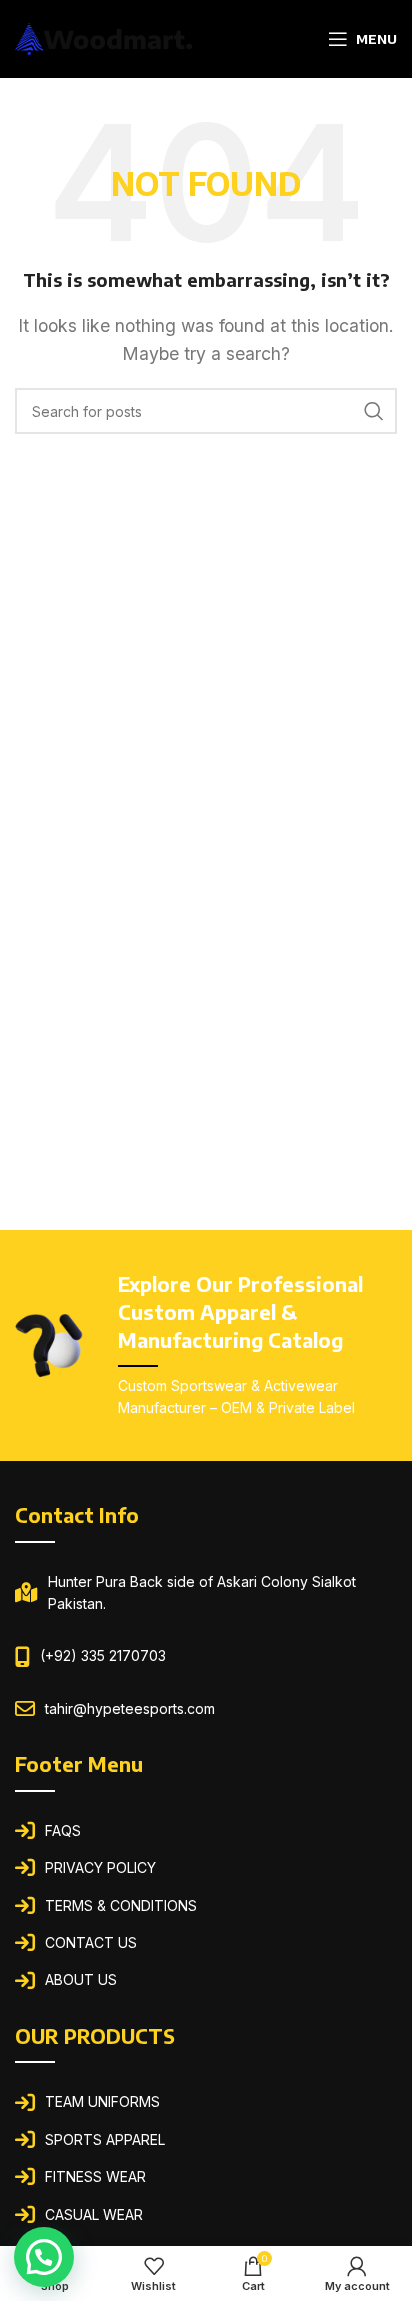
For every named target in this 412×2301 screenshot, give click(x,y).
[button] (44, 2257)
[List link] (206, 1831)
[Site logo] (104, 37)
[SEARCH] (374, 411)
